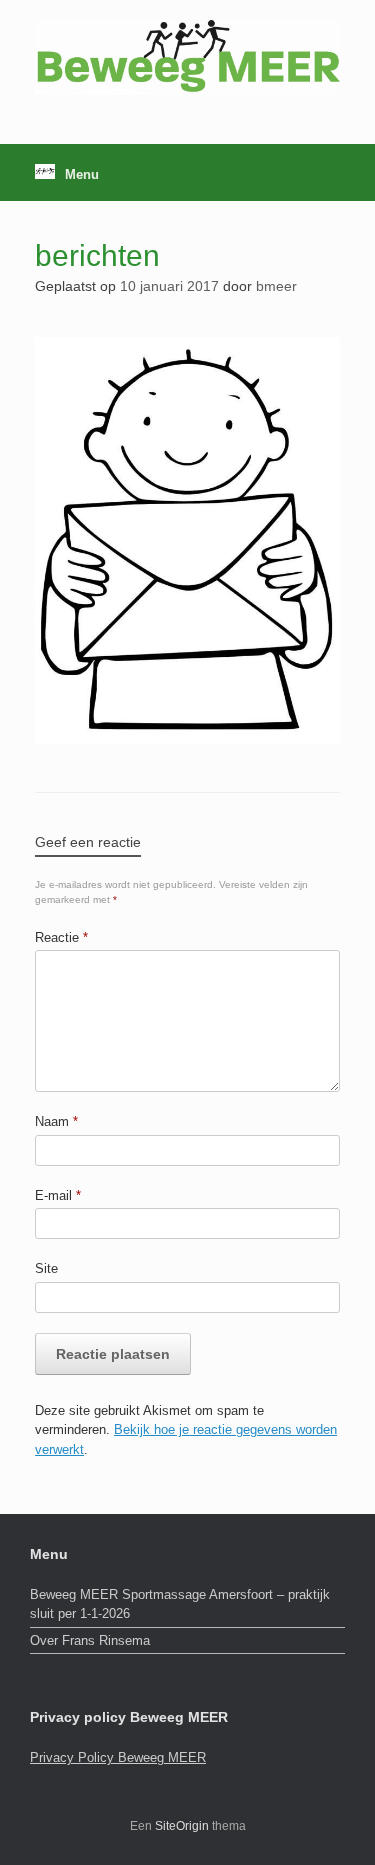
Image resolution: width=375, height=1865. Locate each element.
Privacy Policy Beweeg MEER (118, 1757)
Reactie (61, 937)
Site (46, 1268)
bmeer (276, 286)
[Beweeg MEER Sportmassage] (187, 57)
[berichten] (187, 738)
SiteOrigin (182, 1826)
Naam (56, 1121)
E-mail (58, 1195)
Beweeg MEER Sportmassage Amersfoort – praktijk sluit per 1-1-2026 (180, 1604)
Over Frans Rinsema (90, 1640)
